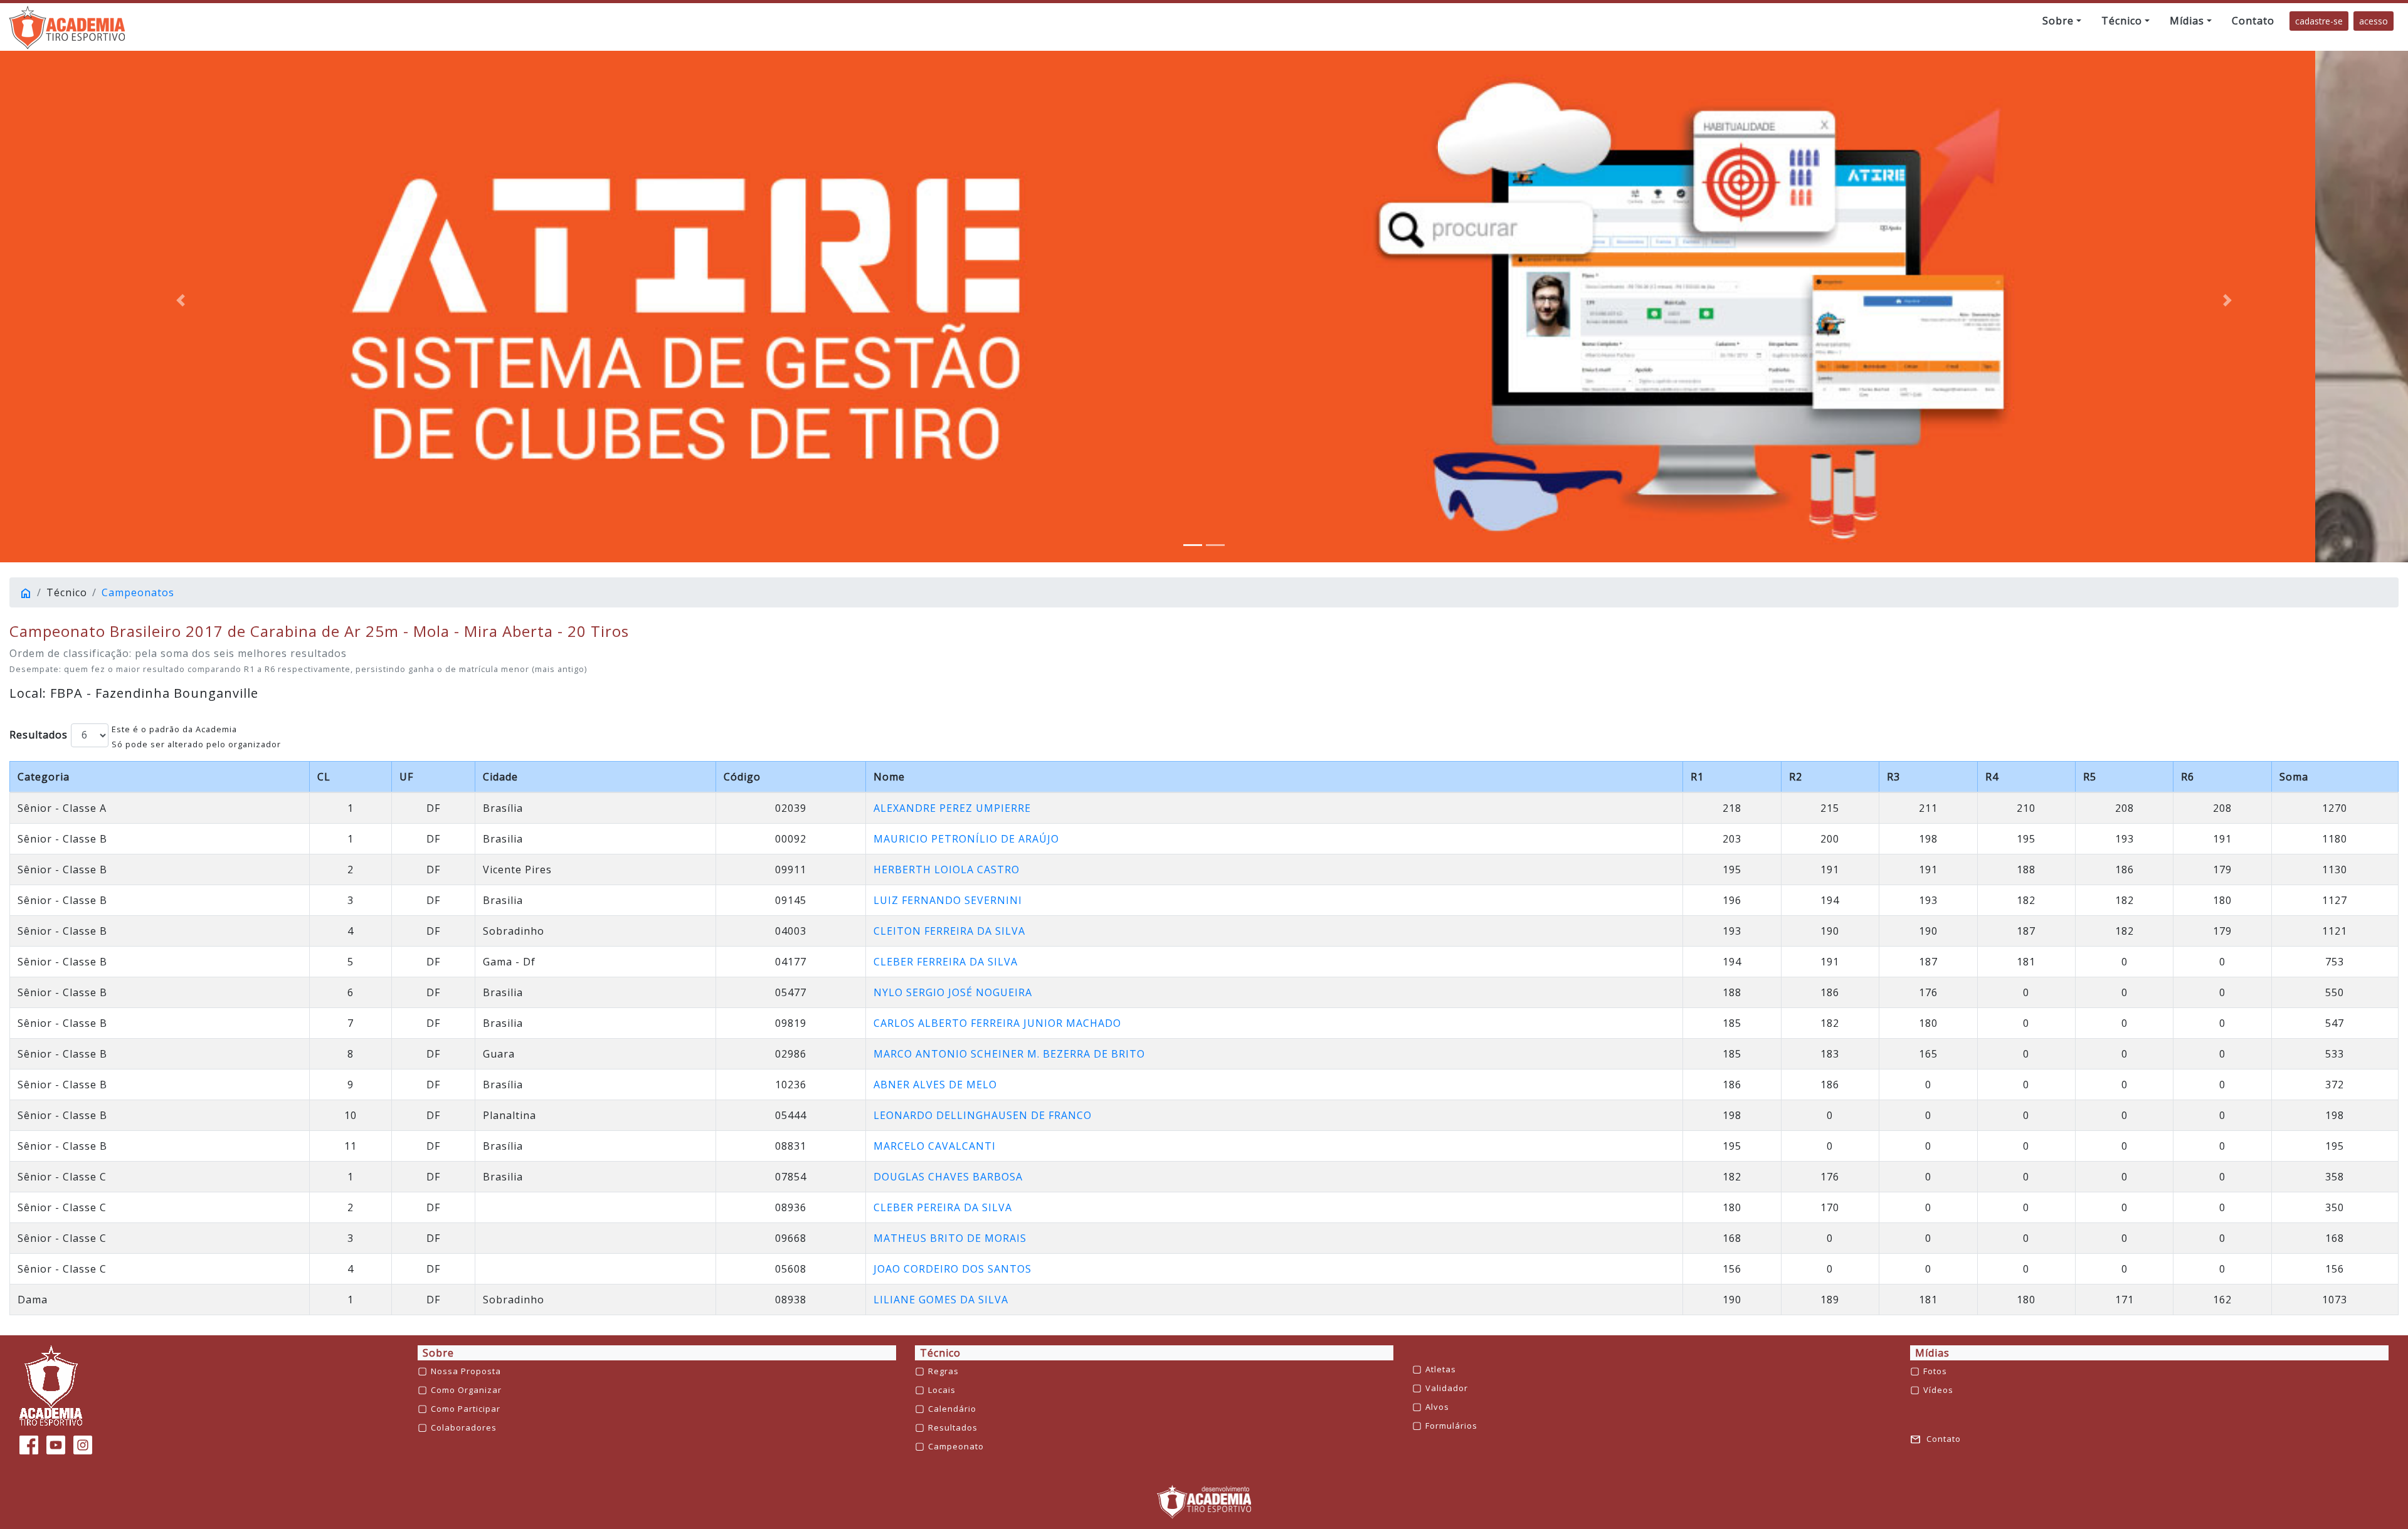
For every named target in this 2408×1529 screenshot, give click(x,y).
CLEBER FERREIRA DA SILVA (946, 962)
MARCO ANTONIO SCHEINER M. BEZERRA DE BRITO (1009, 1054)
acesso (2374, 21)
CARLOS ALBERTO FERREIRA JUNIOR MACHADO (997, 1023)
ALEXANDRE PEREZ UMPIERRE (952, 808)
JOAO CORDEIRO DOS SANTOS (953, 1269)
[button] (2062, 21)
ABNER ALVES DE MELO (935, 1085)
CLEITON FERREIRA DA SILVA (949, 931)
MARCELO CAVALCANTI (935, 1146)
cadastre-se (2319, 21)
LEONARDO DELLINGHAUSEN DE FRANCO (983, 1115)
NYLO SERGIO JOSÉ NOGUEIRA (953, 992)
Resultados (39, 735)
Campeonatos (138, 592)
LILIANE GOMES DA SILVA (941, 1300)
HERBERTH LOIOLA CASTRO (947, 870)
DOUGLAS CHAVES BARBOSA (948, 1177)
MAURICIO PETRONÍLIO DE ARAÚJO (966, 839)
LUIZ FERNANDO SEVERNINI (948, 900)
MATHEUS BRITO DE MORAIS (950, 1238)
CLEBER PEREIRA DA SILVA (943, 1207)
